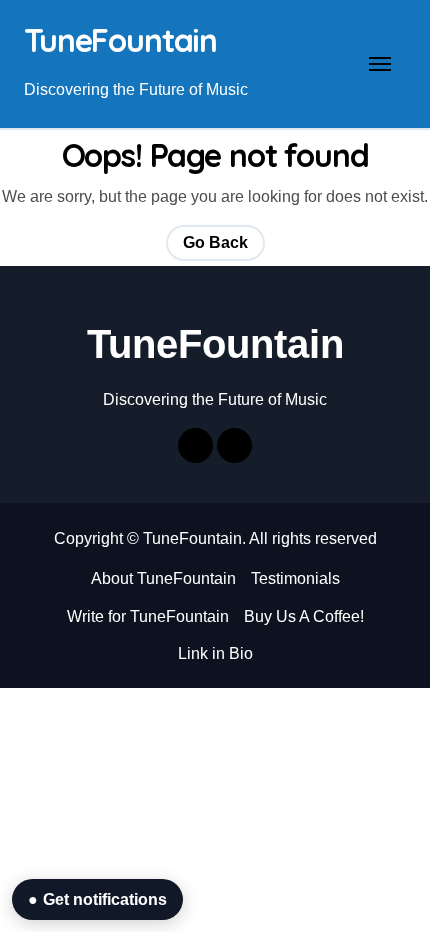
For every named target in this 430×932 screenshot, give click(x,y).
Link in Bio (215, 653)
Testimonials (295, 578)
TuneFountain (120, 40)
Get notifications (97, 899)
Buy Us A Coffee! (304, 616)
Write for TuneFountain (148, 616)
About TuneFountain (163, 578)
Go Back (215, 242)
